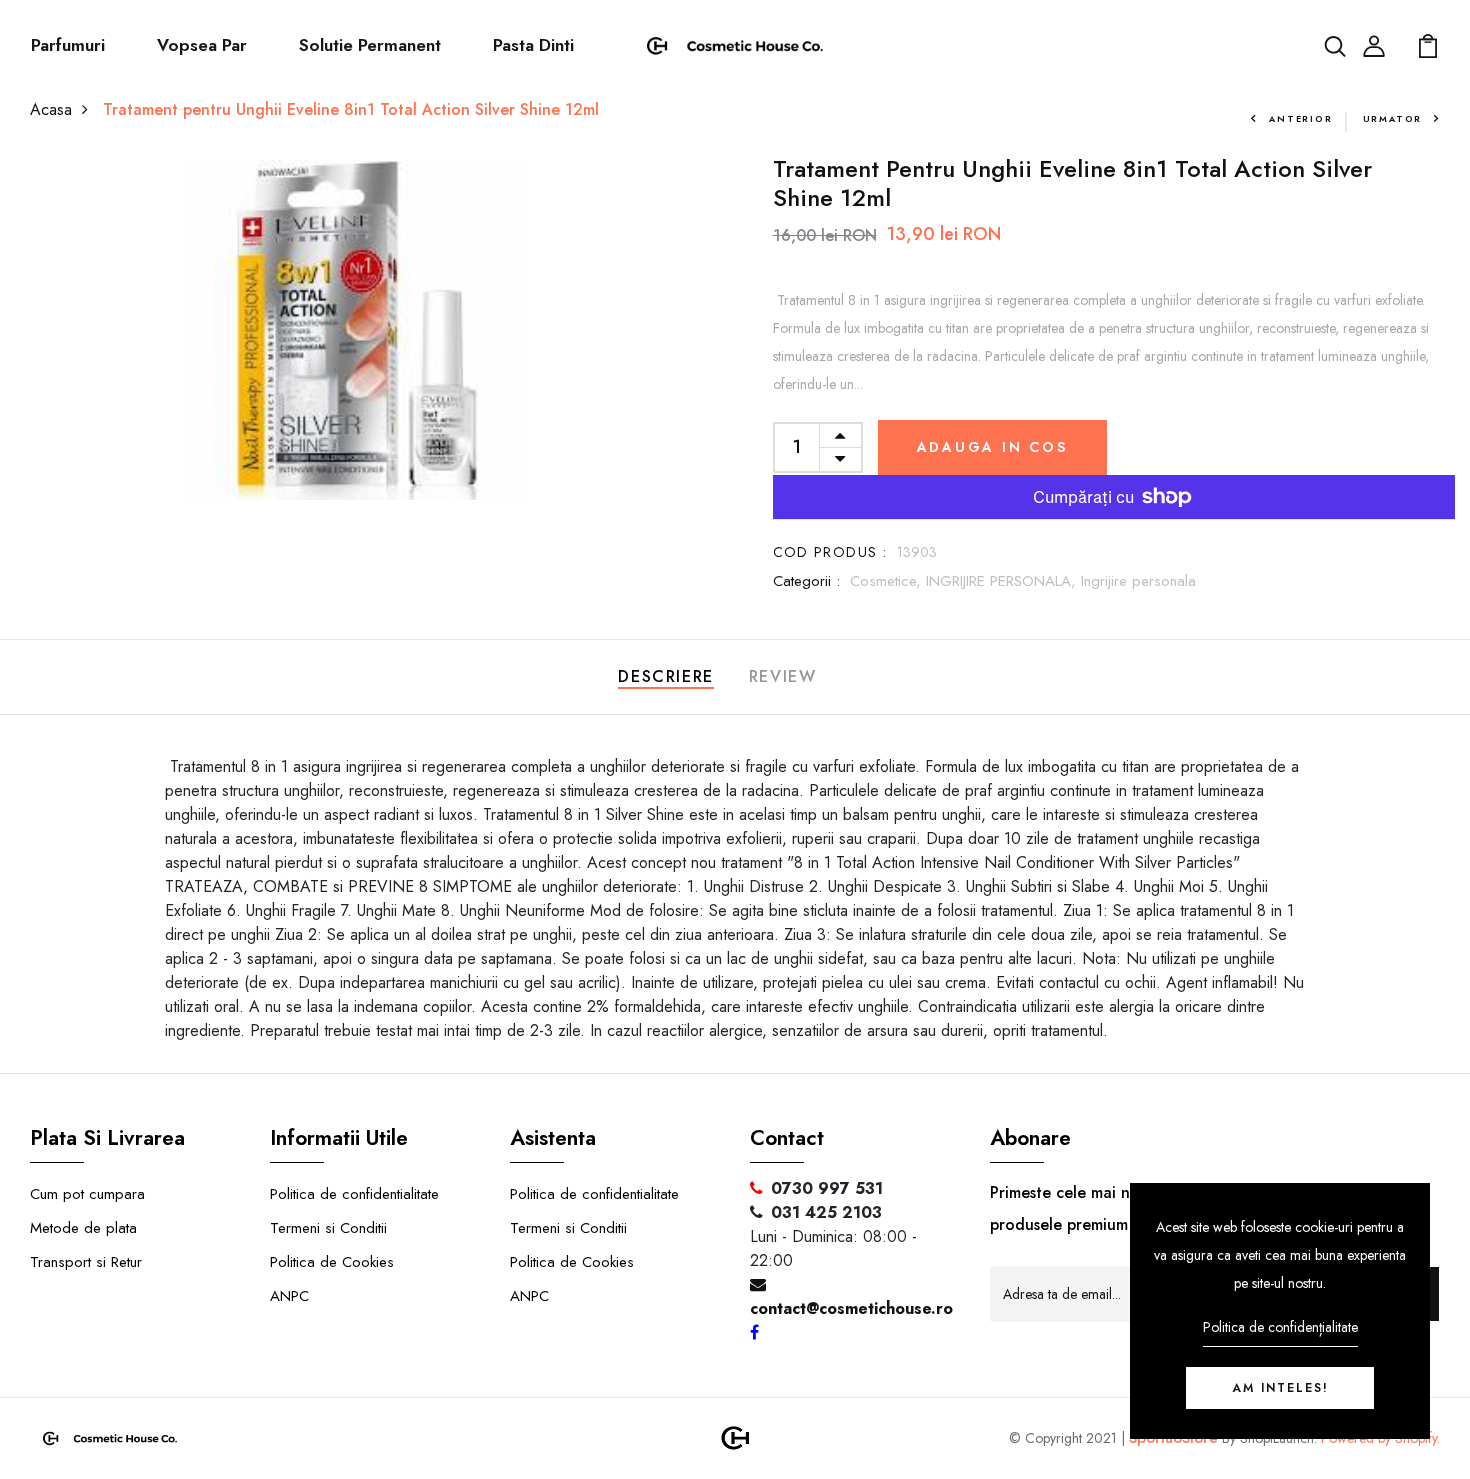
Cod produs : (830, 552)
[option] (356, 330)
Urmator (1393, 118)
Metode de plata (83, 1228)
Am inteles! (1280, 1388)
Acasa (51, 109)
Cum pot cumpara (87, 1194)
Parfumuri (68, 45)
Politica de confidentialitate (354, 1194)
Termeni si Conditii (328, 1228)
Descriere (665, 676)
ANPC (289, 1296)
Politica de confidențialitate (1280, 1327)
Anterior (1300, 118)
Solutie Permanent (370, 45)
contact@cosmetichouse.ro (851, 1308)
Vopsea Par (202, 45)
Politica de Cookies (332, 1262)
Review (783, 676)
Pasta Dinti (533, 45)
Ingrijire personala (1138, 581)
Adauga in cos (992, 447)
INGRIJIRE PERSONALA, (1003, 581)
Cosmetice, (888, 581)
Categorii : (806, 581)
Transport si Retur (86, 1262)
